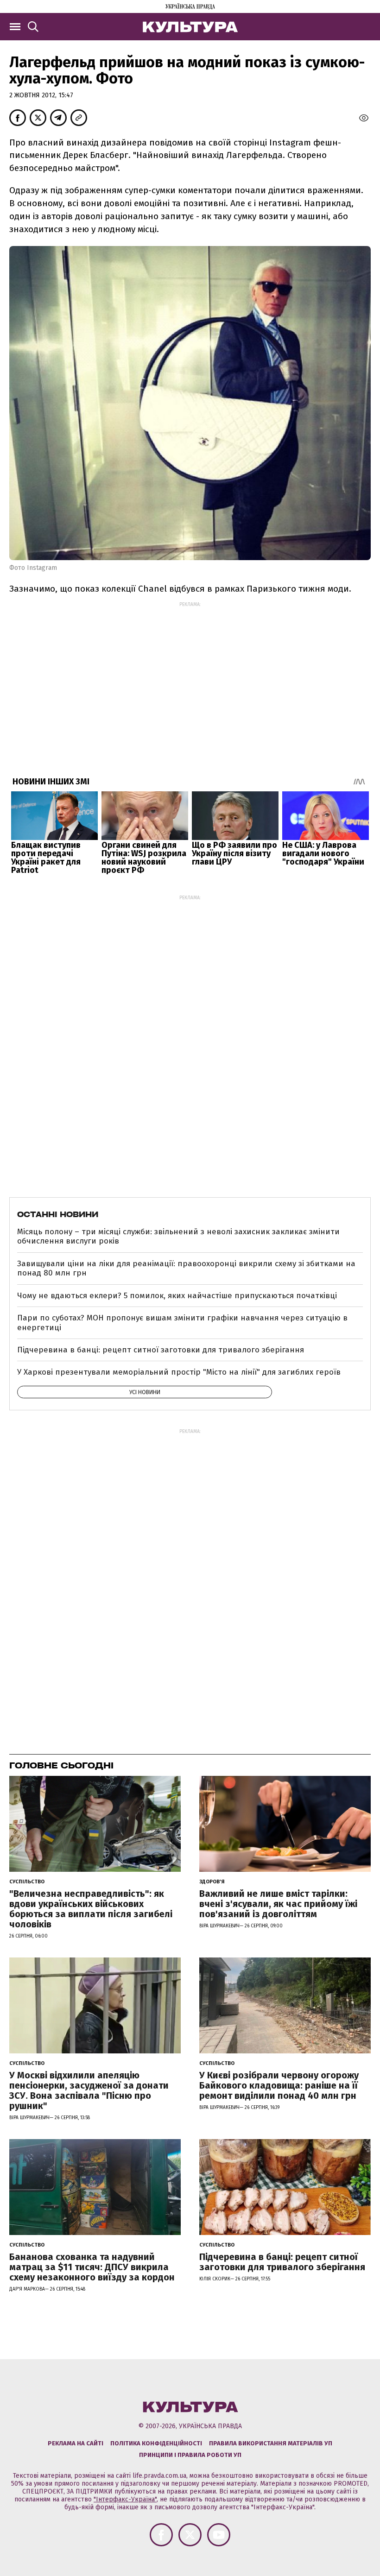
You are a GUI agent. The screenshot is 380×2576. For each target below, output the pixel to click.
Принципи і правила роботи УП (190, 2455)
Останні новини (58, 1214)
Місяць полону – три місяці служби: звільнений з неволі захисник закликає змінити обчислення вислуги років (178, 1236)
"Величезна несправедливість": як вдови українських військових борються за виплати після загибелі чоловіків (91, 1909)
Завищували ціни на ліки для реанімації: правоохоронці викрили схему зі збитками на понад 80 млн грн (186, 1268)
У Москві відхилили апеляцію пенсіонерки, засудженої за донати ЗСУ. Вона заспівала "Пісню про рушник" (89, 2090)
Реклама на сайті (76, 2443)
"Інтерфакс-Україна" (125, 2499)
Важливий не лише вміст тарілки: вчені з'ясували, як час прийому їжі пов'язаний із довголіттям (278, 1904)
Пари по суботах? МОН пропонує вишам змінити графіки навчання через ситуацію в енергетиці (182, 1323)
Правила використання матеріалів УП (271, 2443)
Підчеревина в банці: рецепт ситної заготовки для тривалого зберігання (161, 1350)
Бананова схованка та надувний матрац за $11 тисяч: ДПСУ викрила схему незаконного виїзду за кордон (92, 2267)
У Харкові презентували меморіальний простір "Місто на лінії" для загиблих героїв (179, 1372)
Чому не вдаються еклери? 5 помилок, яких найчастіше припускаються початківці (177, 1296)
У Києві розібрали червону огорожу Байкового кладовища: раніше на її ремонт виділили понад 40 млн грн (279, 2085)
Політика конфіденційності (156, 2443)
